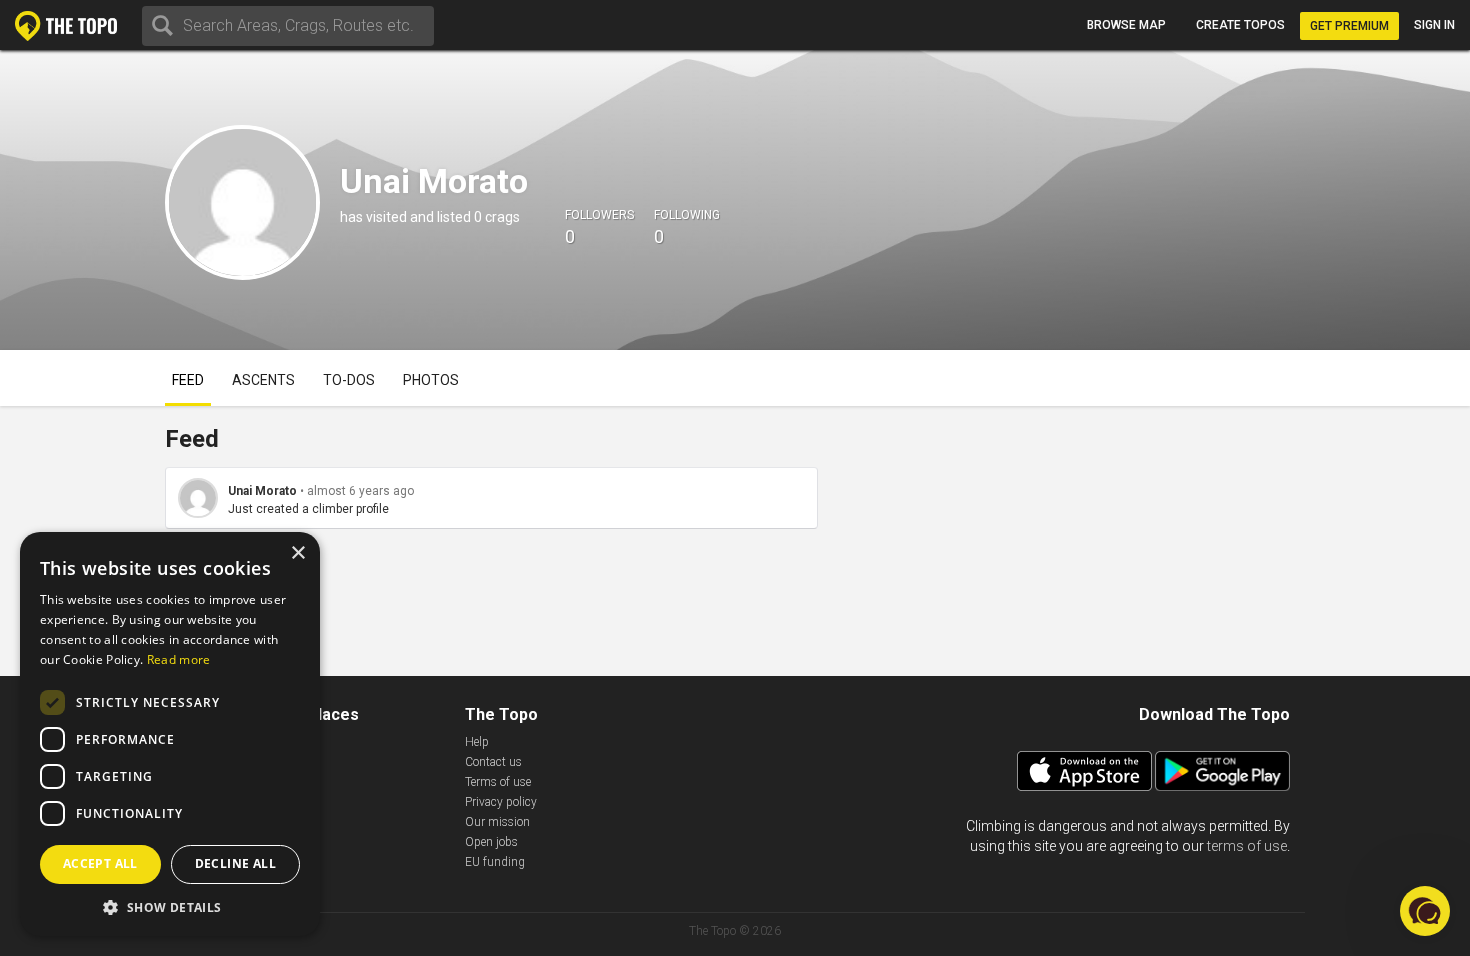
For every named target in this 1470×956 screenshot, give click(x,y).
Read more (179, 659)
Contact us (493, 762)
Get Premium (1349, 26)
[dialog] (170, 734)
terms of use (1247, 846)
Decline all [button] (235, 863)
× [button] (297, 553)
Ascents (263, 380)
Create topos (1240, 25)
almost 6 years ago (360, 491)
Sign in (1434, 25)
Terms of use (498, 782)
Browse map (1126, 25)
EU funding (495, 862)
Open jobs (491, 842)
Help (477, 742)
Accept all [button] (100, 863)
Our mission (497, 822)
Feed (188, 380)
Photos (431, 380)
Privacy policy (501, 802)
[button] (170, 906)
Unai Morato (262, 491)
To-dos (349, 380)
